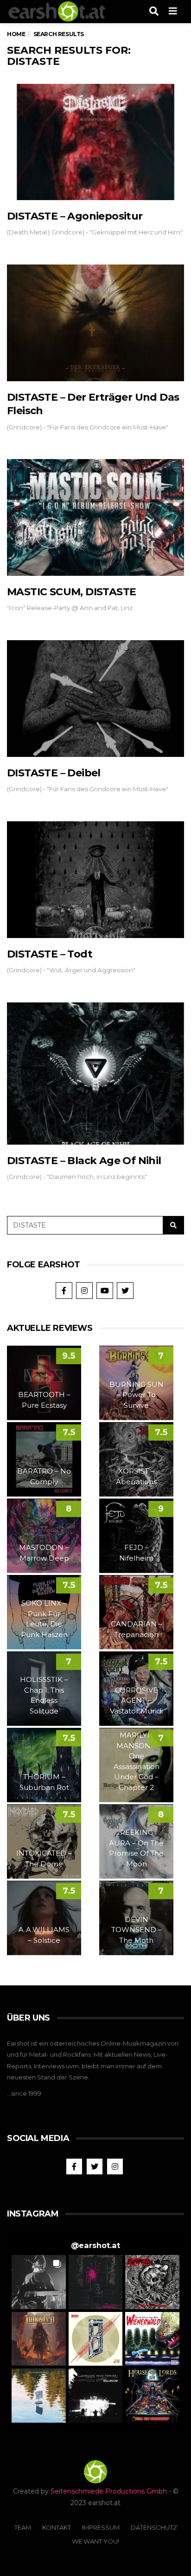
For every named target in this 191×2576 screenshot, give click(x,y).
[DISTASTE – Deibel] (95, 699)
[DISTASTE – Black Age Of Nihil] (95, 1074)
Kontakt (57, 2527)
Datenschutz (154, 2527)
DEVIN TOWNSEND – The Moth (137, 1930)
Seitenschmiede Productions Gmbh (109, 2491)
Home (16, 34)
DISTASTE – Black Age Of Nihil (84, 1161)
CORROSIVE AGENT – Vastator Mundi (136, 1701)
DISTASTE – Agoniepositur (75, 216)
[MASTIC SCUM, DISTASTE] (95, 517)
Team (23, 2527)
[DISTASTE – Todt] (95, 880)
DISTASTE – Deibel (54, 773)
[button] (39, 2282)
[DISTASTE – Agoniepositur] (95, 142)
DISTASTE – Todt (50, 954)
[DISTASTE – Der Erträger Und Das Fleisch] (95, 323)
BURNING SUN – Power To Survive (137, 1395)
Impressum (101, 2527)
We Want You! (95, 2541)
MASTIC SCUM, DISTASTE (71, 592)
